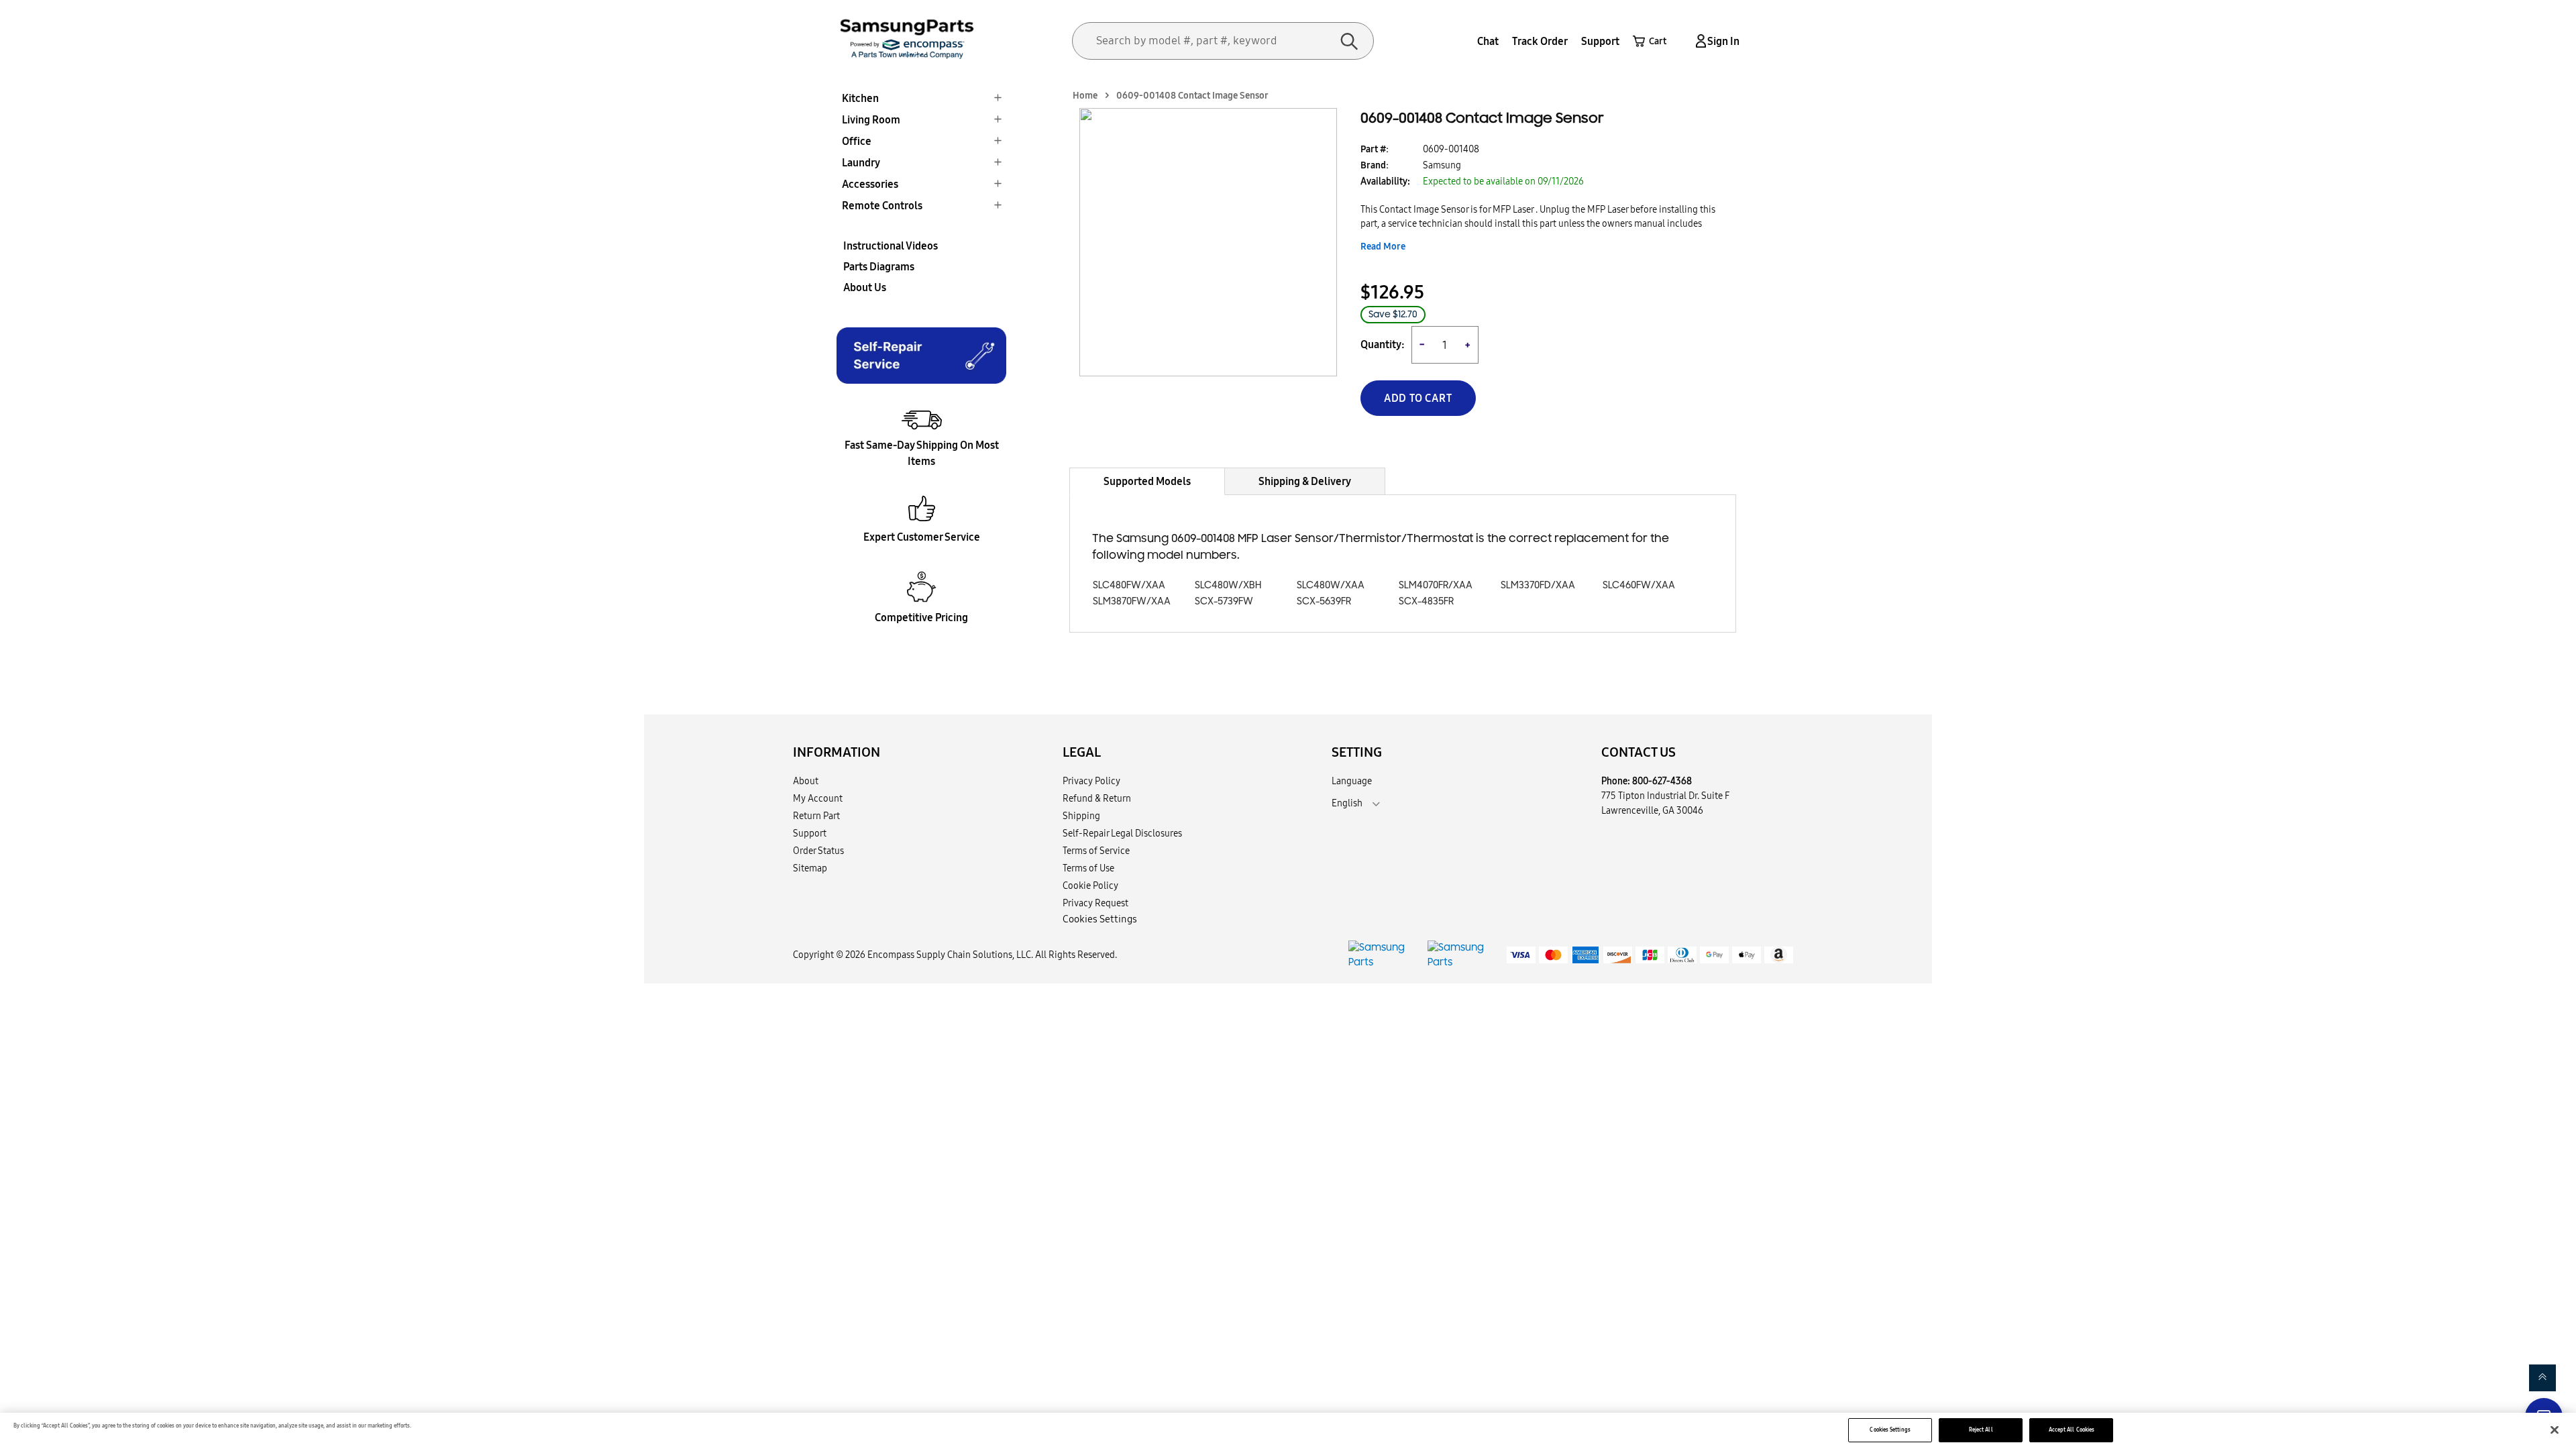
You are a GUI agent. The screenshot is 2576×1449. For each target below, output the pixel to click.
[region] (1288, 1431)
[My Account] (1699, 41)
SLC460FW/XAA (1639, 585)
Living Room (871, 119)
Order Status (818, 851)
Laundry (861, 162)
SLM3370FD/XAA (1538, 585)
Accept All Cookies (2072, 1430)
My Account (818, 798)
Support (1600, 41)
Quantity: (1383, 344)
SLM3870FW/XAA (1132, 601)
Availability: (1385, 181)
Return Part (816, 816)
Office (857, 141)
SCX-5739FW (1224, 601)
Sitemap (810, 868)
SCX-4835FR (1426, 601)
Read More (1383, 246)
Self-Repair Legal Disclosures (1122, 833)
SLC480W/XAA (1331, 585)
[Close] (2555, 1430)
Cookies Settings (1890, 1430)
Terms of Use (1088, 868)
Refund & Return (1097, 798)
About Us (865, 287)
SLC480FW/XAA (1129, 585)
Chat (1488, 41)
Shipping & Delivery (1305, 481)
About (806, 781)
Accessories (870, 184)
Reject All (1981, 1430)
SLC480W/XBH (1228, 585)
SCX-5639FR (1324, 601)
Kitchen (860, 98)
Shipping (1081, 816)
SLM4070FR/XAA (1436, 585)
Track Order (1540, 41)
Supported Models (1147, 481)
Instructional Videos (891, 246)
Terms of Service (1096, 851)
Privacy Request (1095, 903)
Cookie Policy (1090, 885)
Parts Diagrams (879, 266)
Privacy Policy (1091, 781)
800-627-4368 (1662, 781)
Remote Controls (882, 205)
